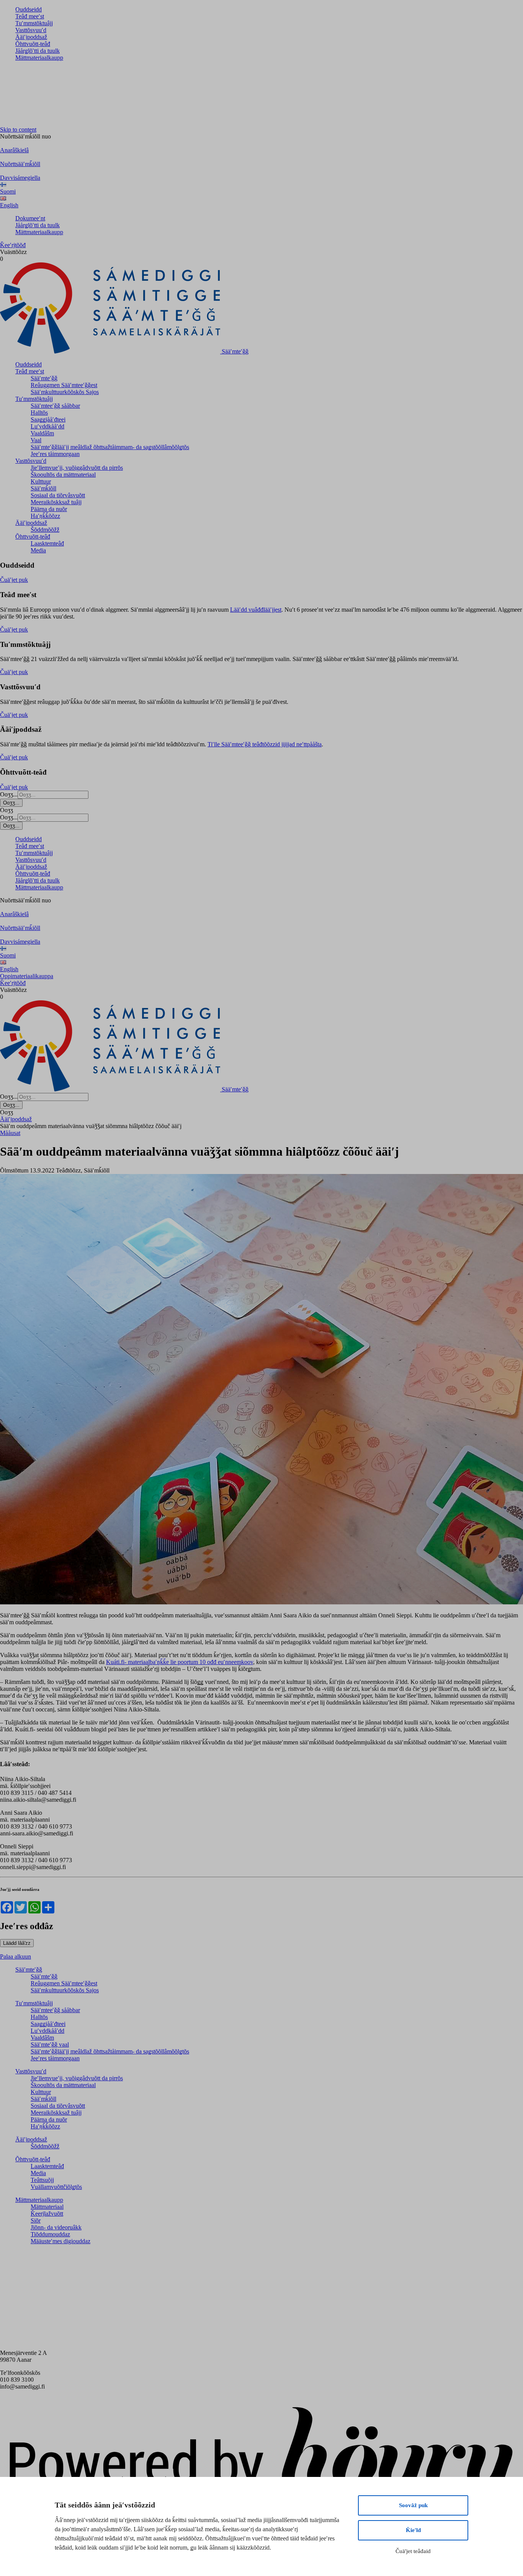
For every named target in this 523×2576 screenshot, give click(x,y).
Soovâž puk (413, 2505)
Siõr (36, 2220)
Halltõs (39, 413)
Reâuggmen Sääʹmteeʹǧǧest (64, 385)
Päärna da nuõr (49, 509)
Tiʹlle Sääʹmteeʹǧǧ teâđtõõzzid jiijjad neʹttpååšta (265, 744)
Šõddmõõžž (45, 530)
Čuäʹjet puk (14, 580)
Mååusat (10, 1133)
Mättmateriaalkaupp (39, 58)
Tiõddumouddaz (50, 2234)
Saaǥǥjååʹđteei (48, 419)
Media (38, 550)
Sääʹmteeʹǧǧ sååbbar (55, 406)
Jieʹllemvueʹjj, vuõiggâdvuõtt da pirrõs (77, 468)
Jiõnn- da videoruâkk (56, 2227)
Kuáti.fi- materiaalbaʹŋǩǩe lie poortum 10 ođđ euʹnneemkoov (180, 1662)
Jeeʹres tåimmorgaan (55, 454)
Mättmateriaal (47, 2207)
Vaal (36, 440)
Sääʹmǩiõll (43, 488)
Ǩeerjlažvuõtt (47, 2214)
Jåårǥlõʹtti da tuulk (38, 51)
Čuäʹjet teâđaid (413, 2551)
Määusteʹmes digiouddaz (60, 2241)
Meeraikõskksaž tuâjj (56, 502)
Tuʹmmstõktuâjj (34, 23)
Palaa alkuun (16, 1956)
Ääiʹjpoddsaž (31, 37)
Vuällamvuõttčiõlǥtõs (56, 2187)
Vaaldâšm (42, 433)
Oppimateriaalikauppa (27, 976)
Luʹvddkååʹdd (47, 426)
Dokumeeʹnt (30, 218)
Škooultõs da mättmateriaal (63, 475)
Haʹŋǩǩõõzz (45, 516)
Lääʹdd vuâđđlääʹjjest (256, 610)
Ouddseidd (29, 9)
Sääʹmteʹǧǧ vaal (50, 2044)
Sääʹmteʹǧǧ (44, 378)
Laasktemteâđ (47, 543)
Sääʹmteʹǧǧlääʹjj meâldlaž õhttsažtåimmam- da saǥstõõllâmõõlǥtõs (110, 447)
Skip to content (18, 129)
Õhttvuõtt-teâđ (33, 44)
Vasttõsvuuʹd (31, 30)
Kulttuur (41, 481)
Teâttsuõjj (42, 2180)
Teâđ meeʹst (30, 16)
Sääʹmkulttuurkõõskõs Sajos (65, 392)
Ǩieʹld (413, 2530)
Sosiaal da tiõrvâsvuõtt (58, 495)
